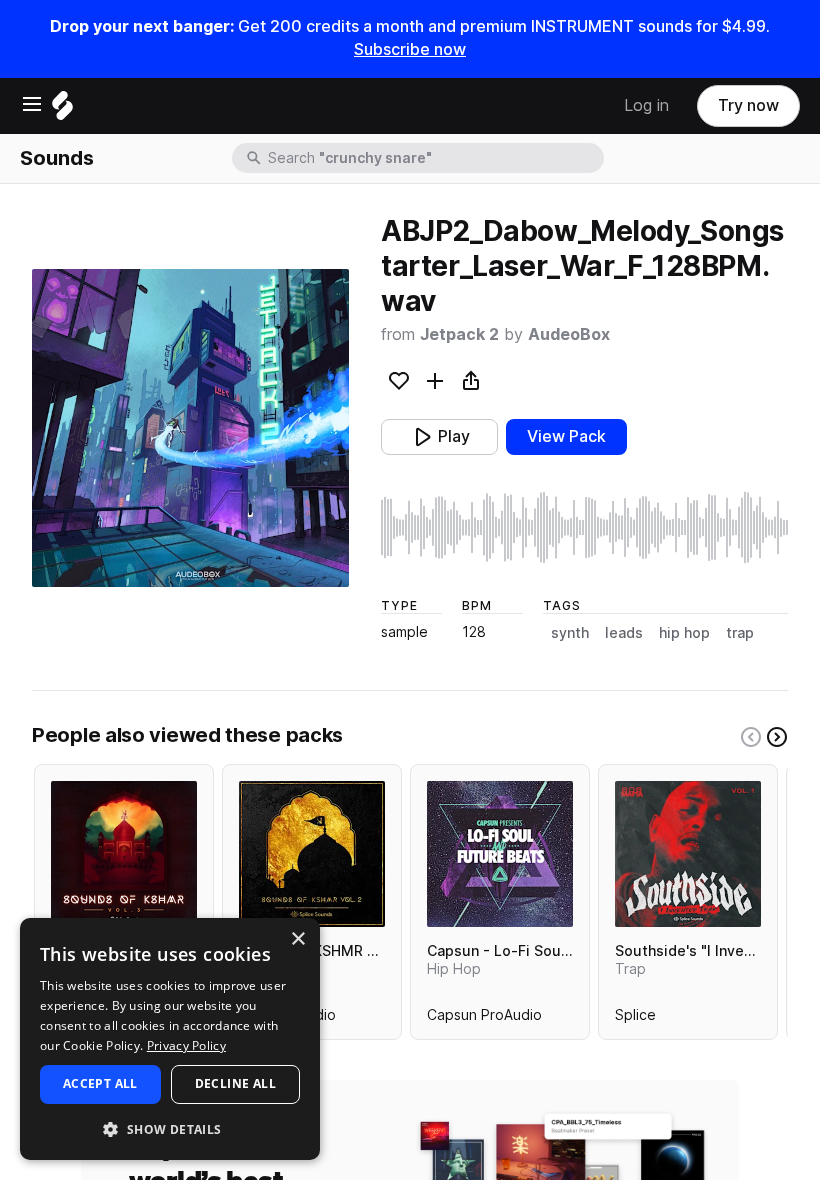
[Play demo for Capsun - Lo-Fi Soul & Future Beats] (500, 854)
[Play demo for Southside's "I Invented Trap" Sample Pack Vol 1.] (688, 854)
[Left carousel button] (751, 737)
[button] (170, 1128)
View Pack (566, 436)
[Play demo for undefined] (191, 428)
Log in (646, 105)
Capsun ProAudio (484, 1019)
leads (624, 633)
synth (570, 633)
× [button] (297, 939)
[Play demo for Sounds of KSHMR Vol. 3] (124, 854)
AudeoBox (569, 334)
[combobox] (434, 158)
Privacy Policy (186, 1045)
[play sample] (584, 527)
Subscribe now (410, 49)
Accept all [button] (100, 1083)
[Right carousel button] (777, 737)
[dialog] (170, 1039)
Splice (635, 1019)
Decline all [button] (235, 1083)
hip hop (684, 633)
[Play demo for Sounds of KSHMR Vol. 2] (312, 854)
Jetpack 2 (459, 334)
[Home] (62, 110)
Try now (748, 105)
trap (740, 633)
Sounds (57, 158)
